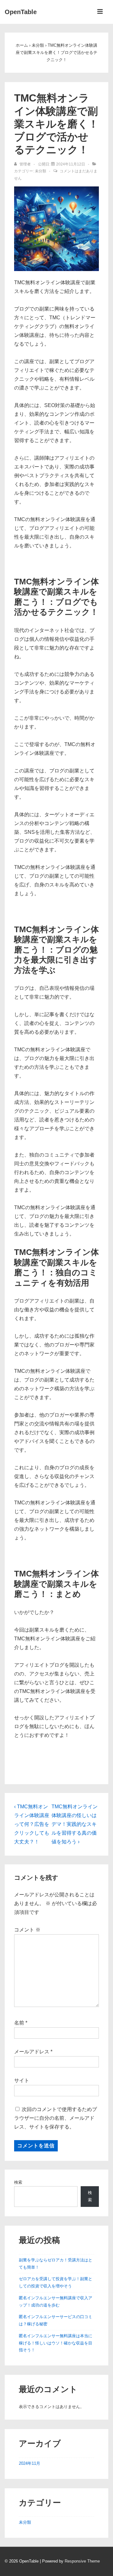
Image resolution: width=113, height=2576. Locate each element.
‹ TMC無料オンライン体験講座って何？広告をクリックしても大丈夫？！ (32, 1824)
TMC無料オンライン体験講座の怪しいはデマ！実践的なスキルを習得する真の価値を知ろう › (75, 1824)
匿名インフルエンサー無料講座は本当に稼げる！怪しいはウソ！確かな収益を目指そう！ (56, 2343)
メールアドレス (32, 2052)
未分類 (40, 171)
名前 (19, 2023)
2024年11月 (30, 2463)
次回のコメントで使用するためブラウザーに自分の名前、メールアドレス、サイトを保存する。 (56, 2118)
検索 (18, 2182)
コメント (27, 1930)
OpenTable (21, 12)
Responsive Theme (82, 2561)
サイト (22, 2080)
